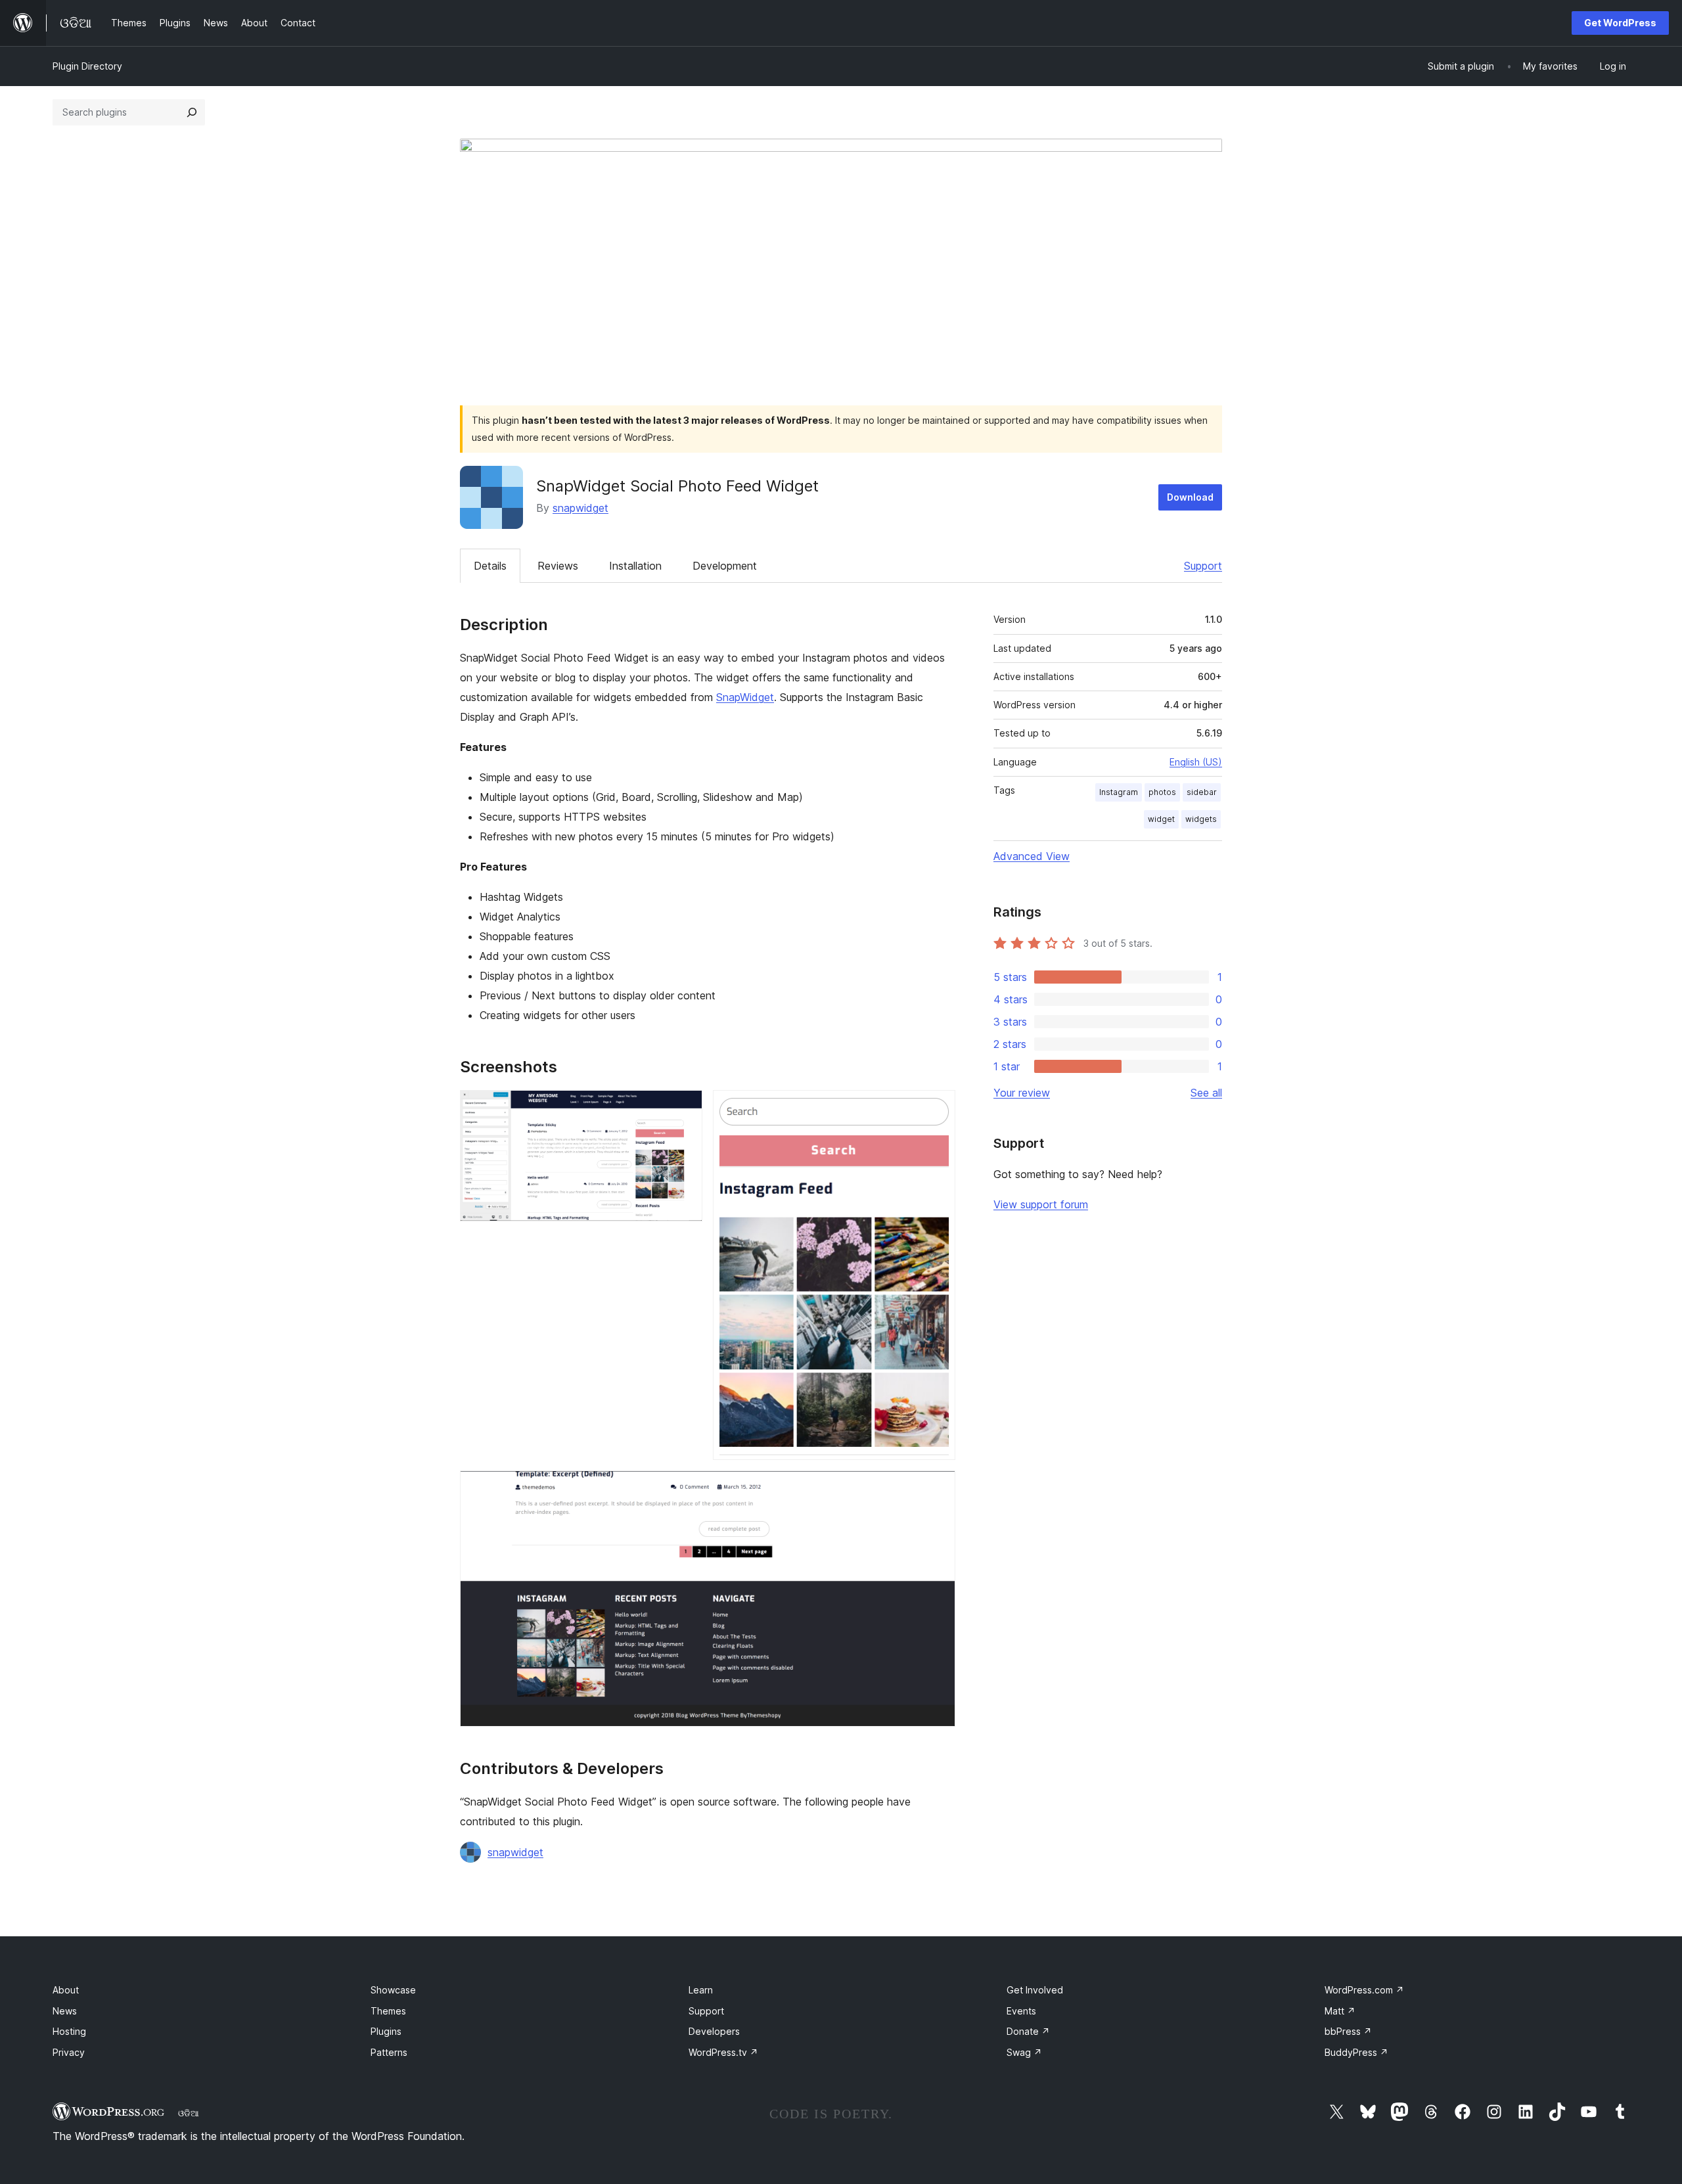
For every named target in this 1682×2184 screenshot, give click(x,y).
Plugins (386, 2031)
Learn (701, 1990)
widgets (1201, 819)
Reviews (558, 566)
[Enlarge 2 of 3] (938, 1108)
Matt (1340, 2011)
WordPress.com (1364, 1990)
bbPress (1348, 2031)
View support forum (1041, 1204)
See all (1206, 1093)
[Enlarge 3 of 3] (938, 1488)
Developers (714, 2031)
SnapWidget (745, 697)
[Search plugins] (192, 112)
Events (1021, 2011)
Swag (1024, 2052)
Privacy (69, 2052)
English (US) (1196, 762)
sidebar (1202, 792)
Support (1203, 566)
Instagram (1119, 792)
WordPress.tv (723, 2052)
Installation (635, 566)
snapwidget (580, 508)
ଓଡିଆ (189, 2113)
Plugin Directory (87, 66)
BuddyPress (1356, 2052)
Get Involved (1035, 1990)
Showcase (393, 1990)
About (66, 1990)
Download (1190, 497)
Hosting (69, 2031)
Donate (1028, 2031)
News (65, 2011)
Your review (1022, 1093)
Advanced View (1032, 856)
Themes (388, 2011)
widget (1161, 819)
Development (725, 566)
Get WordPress (1620, 23)
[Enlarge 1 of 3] (685, 1108)
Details (490, 566)
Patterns (389, 2052)
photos (1162, 792)
